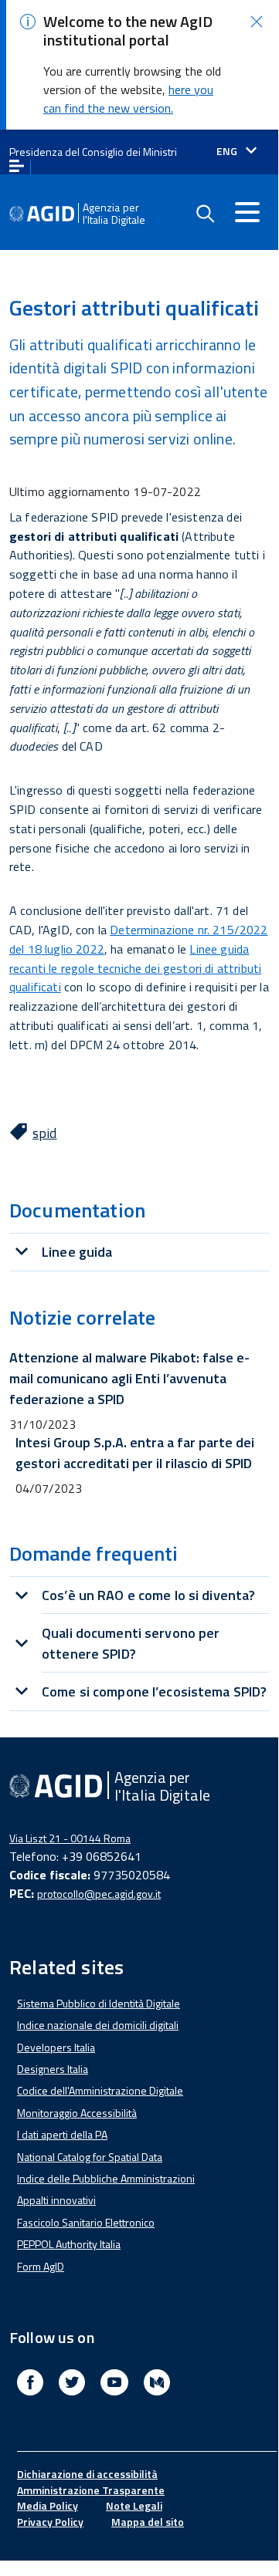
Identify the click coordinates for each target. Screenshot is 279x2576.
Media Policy (48, 2505)
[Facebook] (30, 2384)
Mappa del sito (148, 2522)
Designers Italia (53, 2069)
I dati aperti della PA (62, 2134)
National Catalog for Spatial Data (90, 2157)
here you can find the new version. (128, 99)
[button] (257, 22)
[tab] (139, 1252)
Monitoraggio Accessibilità (77, 2113)
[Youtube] (114, 2384)
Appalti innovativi (56, 2200)
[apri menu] (17, 167)
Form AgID (41, 2266)
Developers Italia (56, 2047)
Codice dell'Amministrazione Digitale (100, 2090)
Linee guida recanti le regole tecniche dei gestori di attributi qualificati (135, 968)
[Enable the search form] (205, 214)
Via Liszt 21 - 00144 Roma (70, 1838)
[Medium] (157, 2384)
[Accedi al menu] (247, 212)
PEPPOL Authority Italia (69, 2244)
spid (45, 1133)
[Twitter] (72, 2384)
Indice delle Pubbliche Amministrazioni (106, 2178)
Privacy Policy (50, 2522)
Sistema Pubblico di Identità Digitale (99, 2003)
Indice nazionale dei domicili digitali (98, 2025)
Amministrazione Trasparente (91, 2490)
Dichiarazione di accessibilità (87, 2474)
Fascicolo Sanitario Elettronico (86, 2222)
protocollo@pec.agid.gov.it (99, 1894)
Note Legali (134, 2505)
